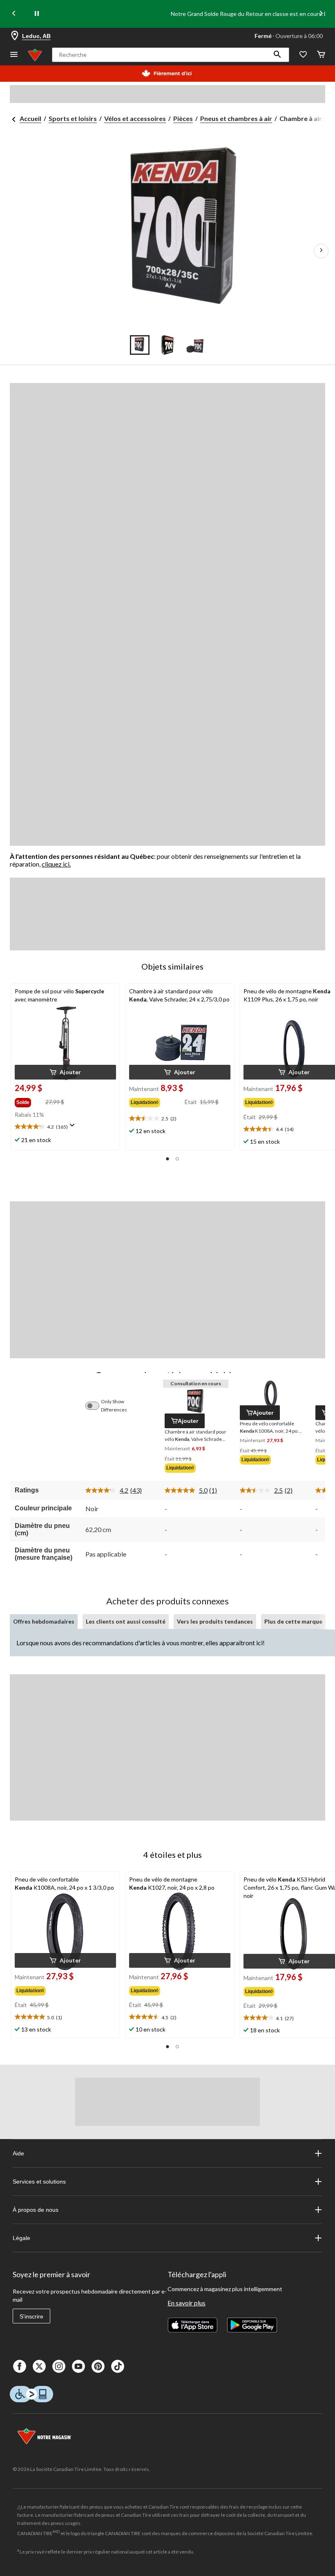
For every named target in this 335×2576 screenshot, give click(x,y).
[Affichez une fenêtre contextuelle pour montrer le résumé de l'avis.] (74, 1128)
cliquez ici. (56, 864)
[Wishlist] (303, 55)
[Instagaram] (59, 2366)
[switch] (96, 1406)
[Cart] (321, 55)
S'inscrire (31, 2316)
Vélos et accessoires (135, 118)
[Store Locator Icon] (15, 36)
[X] (39, 2366)
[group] (29, 1101)
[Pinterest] (98, 2366)
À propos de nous (36, 2210)
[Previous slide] (14, 14)
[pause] (37, 14)
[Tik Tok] (118, 2366)
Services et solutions (39, 2182)
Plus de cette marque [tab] (293, 1621)
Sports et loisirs (73, 118)
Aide (18, 2153)
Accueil (30, 118)
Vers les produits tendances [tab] (215, 1621)
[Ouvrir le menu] (14, 55)
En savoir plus (186, 2303)
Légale (21, 2238)
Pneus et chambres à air (236, 118)
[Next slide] (321, 14)
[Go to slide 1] (140, 345)
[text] (65, 1127)
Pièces (183, 118)
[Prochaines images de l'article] (321, 251)
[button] (277, 55)
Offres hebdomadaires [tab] (44, 1621)
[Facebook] (20, 2366)
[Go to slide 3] (195, 345)
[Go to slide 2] (167, 345)
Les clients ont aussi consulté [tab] (126, 1621)
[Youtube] (78, 2366)
